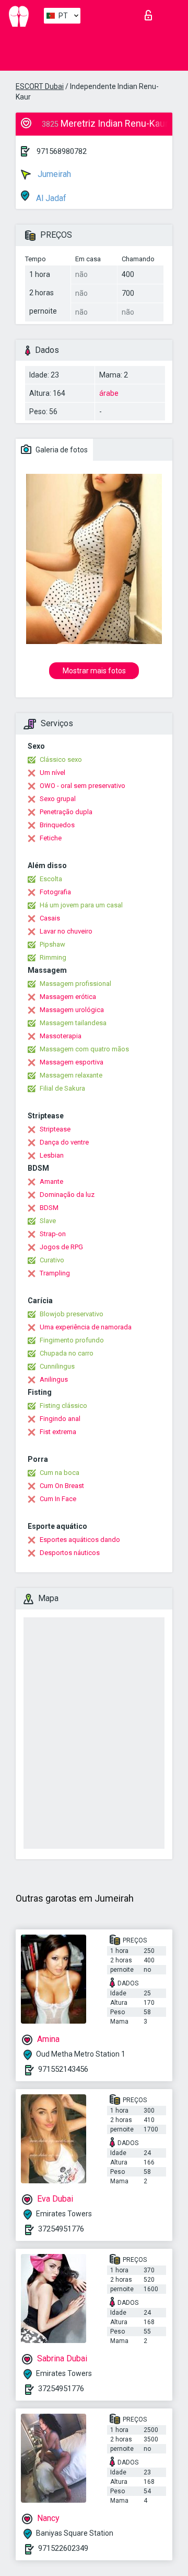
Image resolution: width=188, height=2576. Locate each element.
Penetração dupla (66, 812)
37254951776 (61, 2229)
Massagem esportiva (72, 1062)
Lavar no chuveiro (66, 931)
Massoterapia (61, 1036)
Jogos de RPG (61, 1247)
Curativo (52, 1260)
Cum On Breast (62, 1486)
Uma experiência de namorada (86, 1327)
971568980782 (62, 151)
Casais (50, 918)
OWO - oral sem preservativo (83, 786)
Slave (48, 1221)
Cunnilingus (57, 1366)
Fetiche (51, 838)
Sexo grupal (58, 799)
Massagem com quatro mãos (84, 1049)
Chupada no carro (67, 1353)
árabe (109, 393)
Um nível (52, 773)
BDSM (49, 1208)
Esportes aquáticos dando (80, 1540)
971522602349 (63, 2548)
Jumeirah (53, 174)
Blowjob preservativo (72, 1314)
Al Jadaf (50, 198)
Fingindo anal (60, 1419)
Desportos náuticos (70, 1553)
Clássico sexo (61, 759)
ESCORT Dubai (40, 86)
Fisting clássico (63, 1406)
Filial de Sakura (62, 1088)
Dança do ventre (64, 1142)
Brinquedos (57, 825)
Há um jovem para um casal (81, 905)
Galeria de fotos (61, 450)
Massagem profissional (75, 984)
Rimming (53, 957)
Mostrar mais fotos (94, 671)
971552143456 (63, 2069)
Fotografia (55, 892)
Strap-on (53, 1234)
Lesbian (52, 1155)
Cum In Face (58, 1499)
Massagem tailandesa (73, 1023)
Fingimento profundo (72, 1340)
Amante (51, 1181)
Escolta (51, 879)
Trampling (55, 1273)
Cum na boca (60, 1473)
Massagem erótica (68, 997)
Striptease (55, 1129)
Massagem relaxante (71, 1075)
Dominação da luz (67, 1195)
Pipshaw (52, 944)
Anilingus (54, 1379)
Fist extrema (58, 1432)
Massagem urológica (72, 1010)
